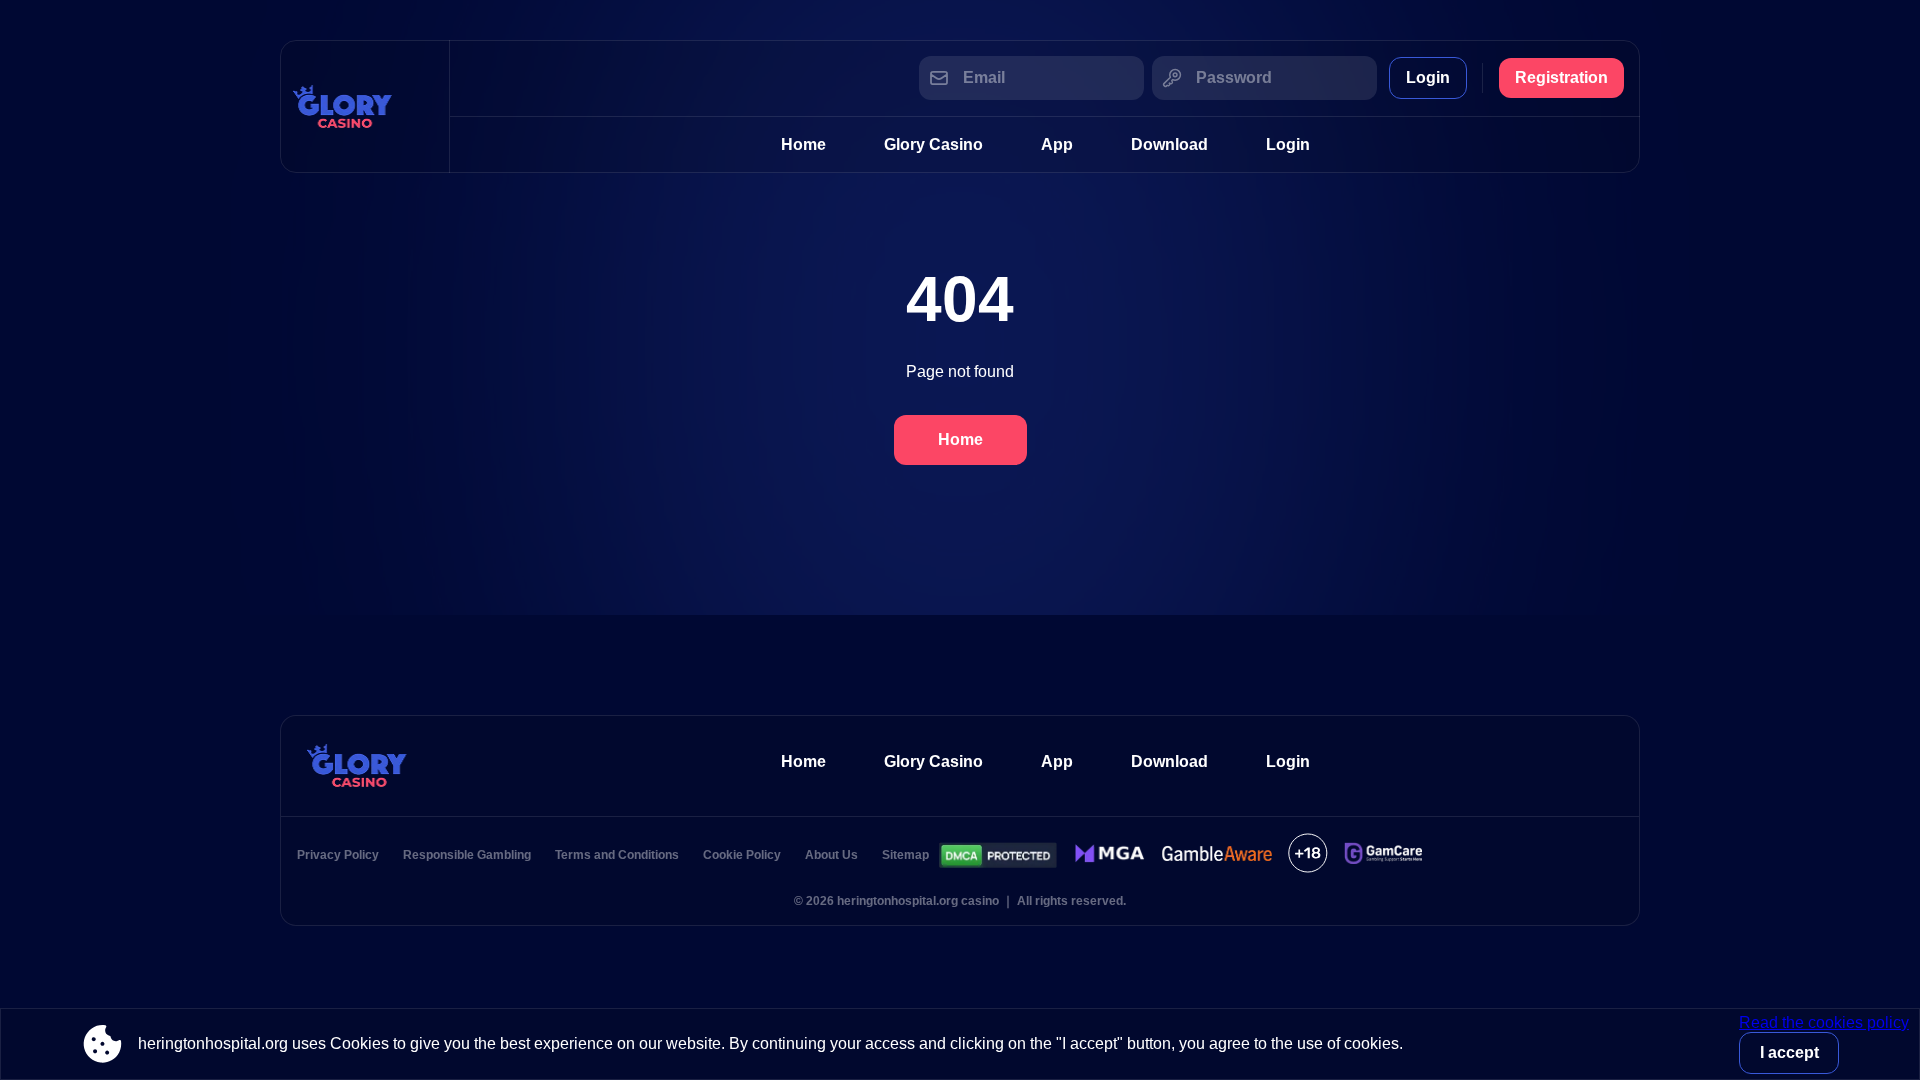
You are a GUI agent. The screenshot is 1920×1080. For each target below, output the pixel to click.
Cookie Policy (742, 855)
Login (1428, 77)
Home (803, 144)
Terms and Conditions (617, 855)
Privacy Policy (338, 855)
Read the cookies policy (1824, 1022)
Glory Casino (933, 144)
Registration (1561, 77)
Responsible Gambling (467, 855)
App (1057, 144)
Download (1169, 144)
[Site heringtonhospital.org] (365, 106)
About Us (831, 855)
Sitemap (905, 855)
